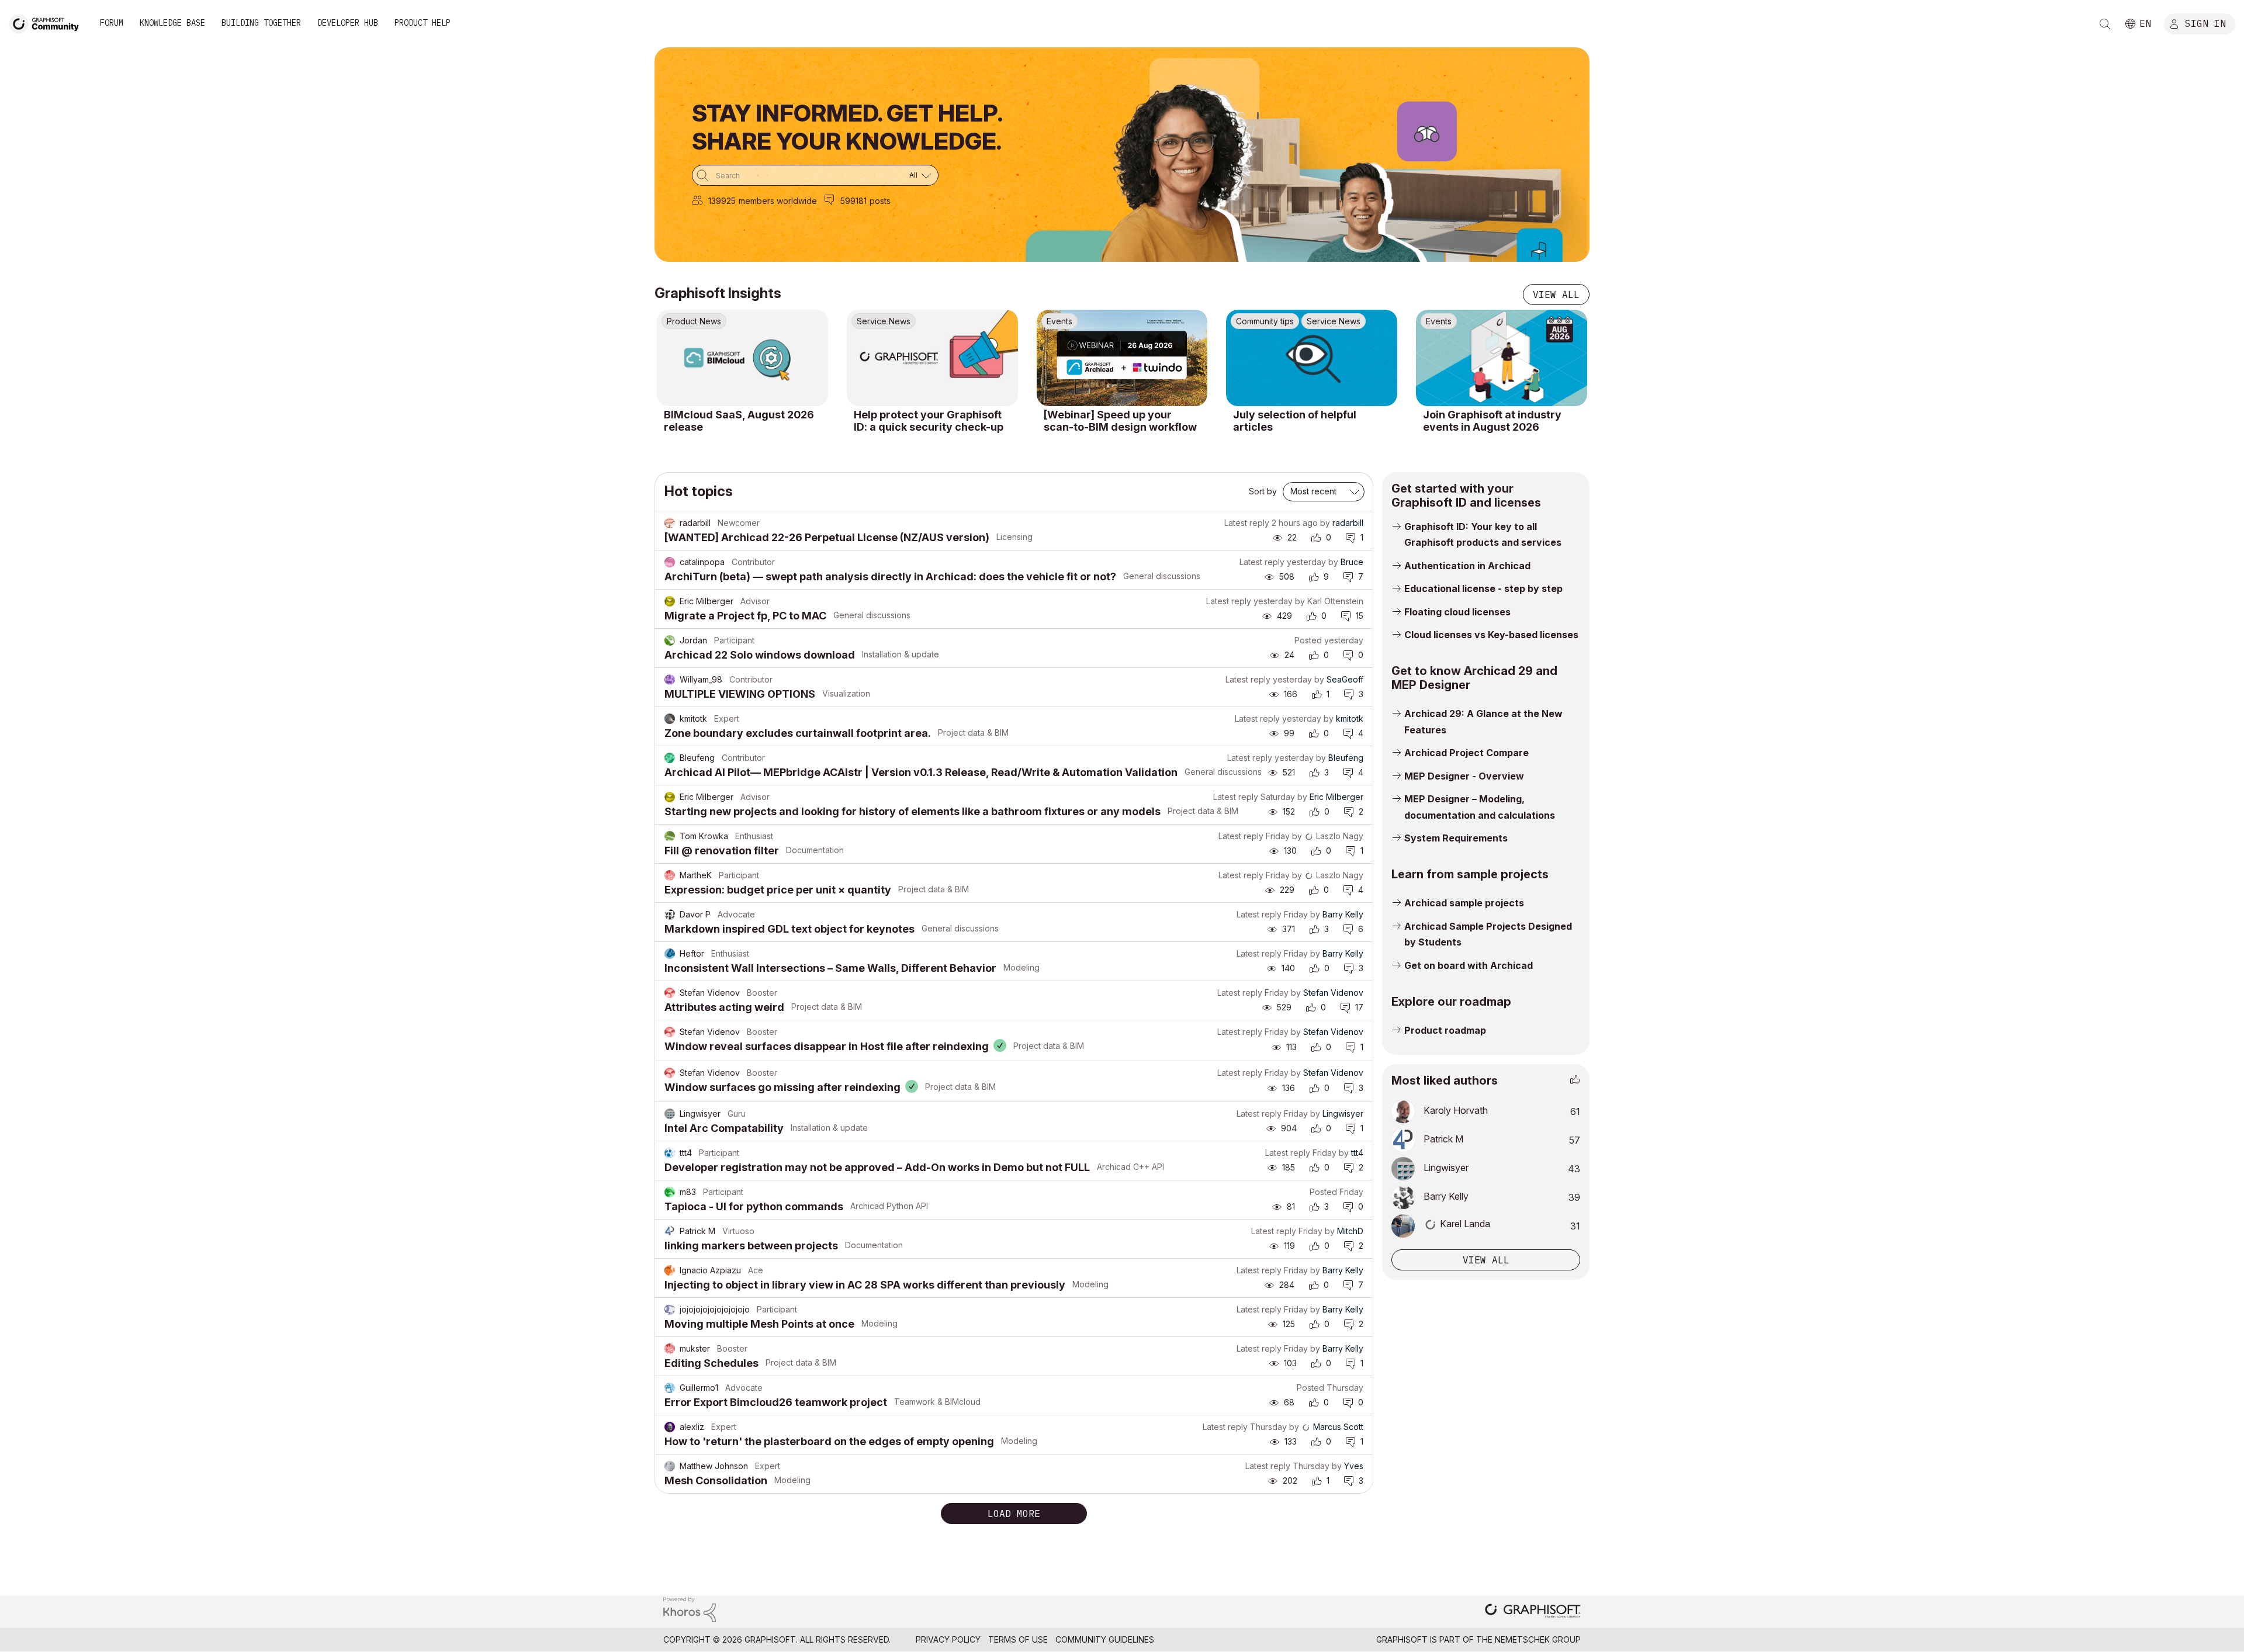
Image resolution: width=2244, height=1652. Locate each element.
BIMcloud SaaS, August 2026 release (739, 421)
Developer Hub (348, 23)
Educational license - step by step (1483, 588)
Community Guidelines (1105, 1639)
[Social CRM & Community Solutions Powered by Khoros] (690, 1608)
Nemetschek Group (1538, 1639)
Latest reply (1247, 523)
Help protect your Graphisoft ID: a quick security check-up (929, 421)
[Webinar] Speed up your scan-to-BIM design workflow (1120, 421)
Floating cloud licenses (1457, 612)
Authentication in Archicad (1467, 566)
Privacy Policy (948, 1639)
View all (1556, 295)
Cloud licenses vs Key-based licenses (1491, 635)
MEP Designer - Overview (1464, 776)
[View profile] (670, 523)
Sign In (2205, 23)
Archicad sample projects (1464, 903)
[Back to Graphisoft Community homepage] (48, 22)
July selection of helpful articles (1295, 421)
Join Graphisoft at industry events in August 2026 (1492, 421)
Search (2105, 24)
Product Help (423, 23)
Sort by (1263, 491)
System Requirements (1456, 838)
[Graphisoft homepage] (1533, 1612)
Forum (112, 23)
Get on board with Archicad (1469, 965)
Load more (1014, 1514)
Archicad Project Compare (1466, 753)
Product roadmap (1445, 1030)
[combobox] (815, 175)
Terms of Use (1018, 1639)
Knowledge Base (172, 23)
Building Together (261, 23)
